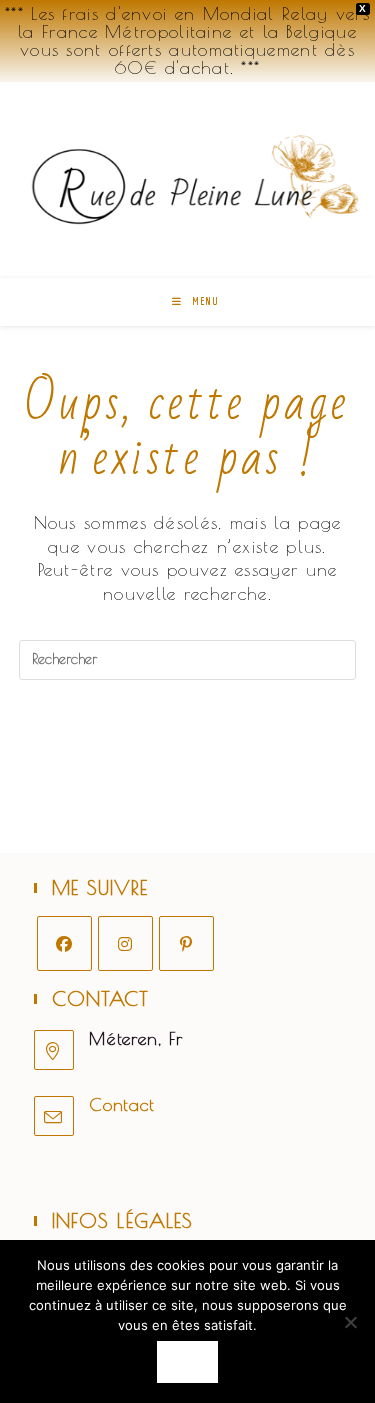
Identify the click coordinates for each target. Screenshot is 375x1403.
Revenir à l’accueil (188, 741)
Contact (122, 1104)
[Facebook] (64, 943)
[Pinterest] (186, 943)
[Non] (350, 1322)
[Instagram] (125, 943)
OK (187, 1361)
